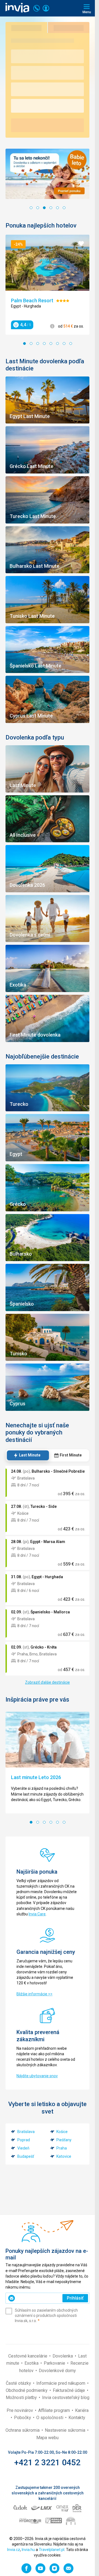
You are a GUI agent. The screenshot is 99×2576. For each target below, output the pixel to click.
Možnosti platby (22, 2398)
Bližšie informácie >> (35, 1994)
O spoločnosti (50, 2418)
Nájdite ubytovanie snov (37, 2076)
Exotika (32, 2363)
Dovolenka (63, 2356)
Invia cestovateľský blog (66, 2398)
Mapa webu (47, 2438)
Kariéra (82, 2410)
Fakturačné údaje (69, 2390)
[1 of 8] (24, 344)
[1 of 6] (31, 208)
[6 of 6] (64, 208)
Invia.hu (28, 2550)
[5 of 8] (51, 344)
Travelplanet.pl (52, 2550)
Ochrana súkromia (23, 2430)
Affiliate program (55, 2410)
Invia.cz (14, 2550)
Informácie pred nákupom (61, 2383)
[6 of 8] (57, 344)
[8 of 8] (71, 344)
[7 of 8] (64, 344)
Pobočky (23, 2418)
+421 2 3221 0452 (47, 2462)
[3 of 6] (44, 208)
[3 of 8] (38, 344)
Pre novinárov (20, 2410)
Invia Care (37, 1914)
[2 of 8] (31, 344)
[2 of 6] (38, 208)
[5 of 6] (57, 208)
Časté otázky (19, 2383)
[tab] (27, 1455)
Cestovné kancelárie (28, 2356)
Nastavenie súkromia (66, 2430)
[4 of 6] (51, 208)
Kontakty (77, 2418)
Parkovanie (55, 2363)
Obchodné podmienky (27, 2390)
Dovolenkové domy (57, 2371)
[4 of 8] (44, 344)
